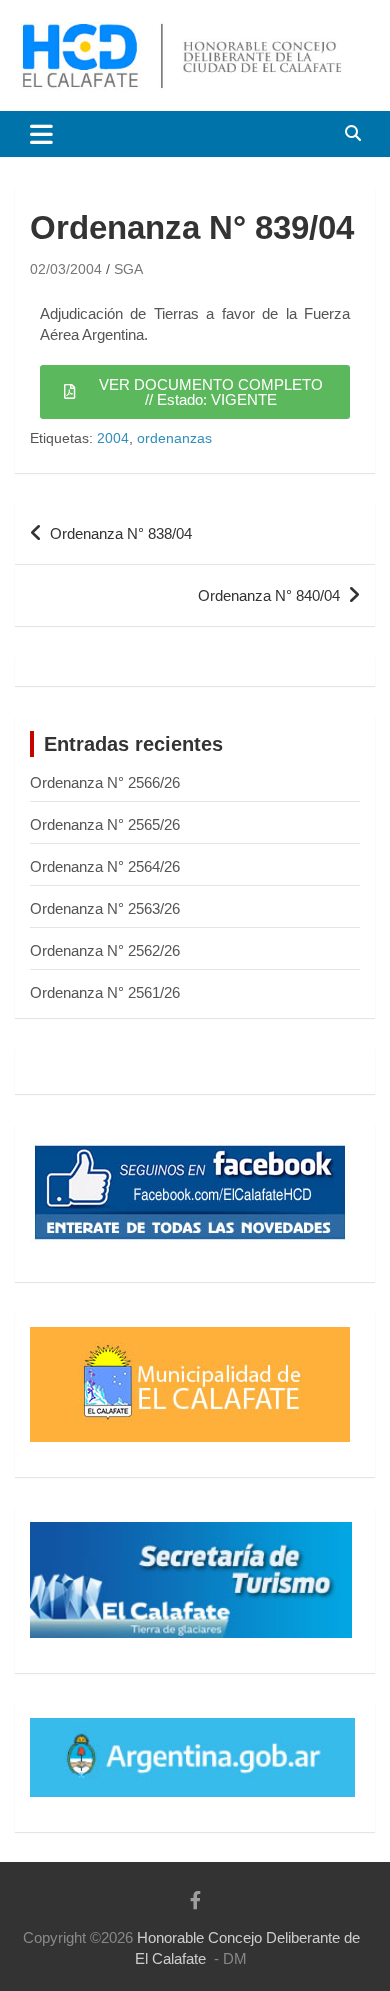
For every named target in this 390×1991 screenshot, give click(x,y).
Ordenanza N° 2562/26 (105, 950)
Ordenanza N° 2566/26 (105, 782)
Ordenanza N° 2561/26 (105, 992)
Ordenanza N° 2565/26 (105, 824)
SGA (128, 269)
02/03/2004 (66, 269)
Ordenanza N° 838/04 (121, 533)
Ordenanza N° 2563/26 (105, 908)
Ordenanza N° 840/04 (269, 595)
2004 (113, 438)
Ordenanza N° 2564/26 (105, 866)
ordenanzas (174, 438)
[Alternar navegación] (41, 134)
